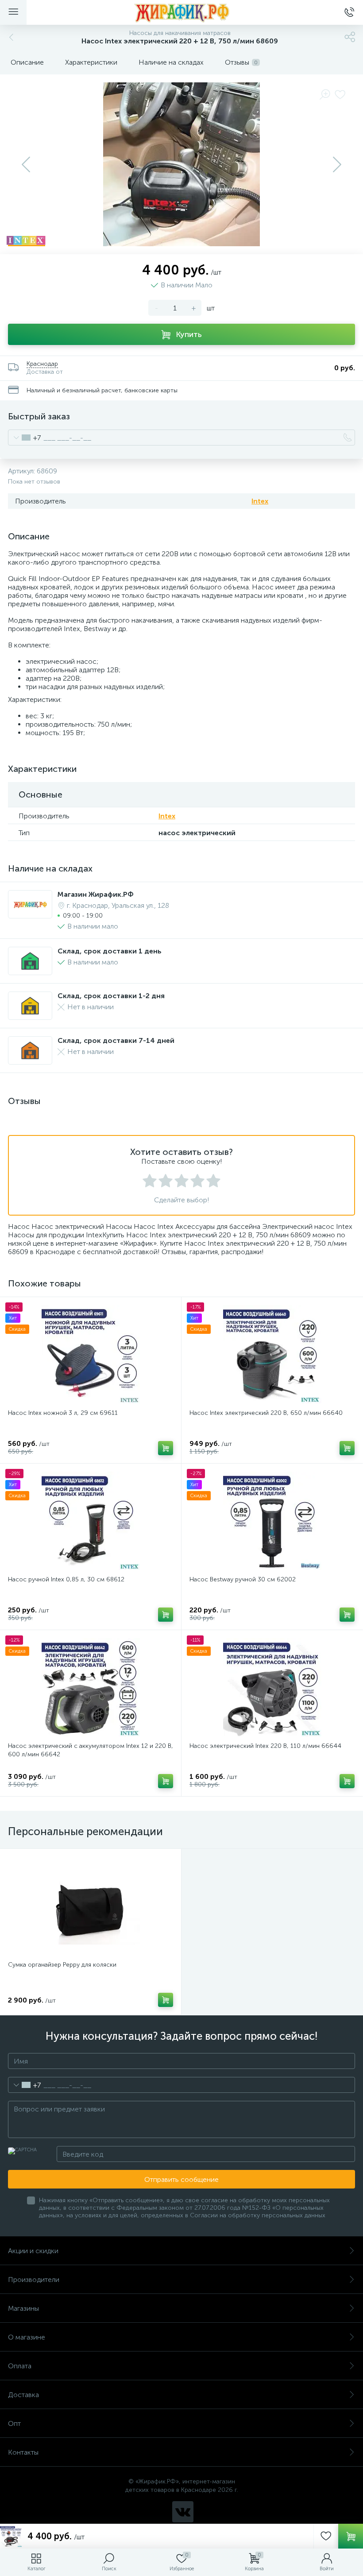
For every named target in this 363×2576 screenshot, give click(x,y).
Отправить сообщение (181, 2179)
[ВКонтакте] (183, 2512)
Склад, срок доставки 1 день (110, 951)
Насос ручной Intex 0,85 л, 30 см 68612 (66, 1579)
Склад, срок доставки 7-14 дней (116, 1040)
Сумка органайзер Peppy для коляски (62, 1965)
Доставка (23, 2395)
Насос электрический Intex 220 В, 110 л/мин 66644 (265, 1746)
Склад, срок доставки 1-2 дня (111, 996)
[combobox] (25, 438)
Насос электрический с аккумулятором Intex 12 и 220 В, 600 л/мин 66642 (91, 1750)
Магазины (23, 2308)
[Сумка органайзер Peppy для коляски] (91, 1906)
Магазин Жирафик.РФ (96, 894)
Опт (14, 2423)
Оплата (20, 2366)
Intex (260, 501)
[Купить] (166, 1448)
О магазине (27, 2337)
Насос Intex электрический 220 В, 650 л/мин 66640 (266, 1413)
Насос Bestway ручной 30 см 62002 (243, 1579)
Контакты (23, 2452)
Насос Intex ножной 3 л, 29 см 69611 (63, 1413)
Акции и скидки (33, 2251)
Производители (34, 2280)
